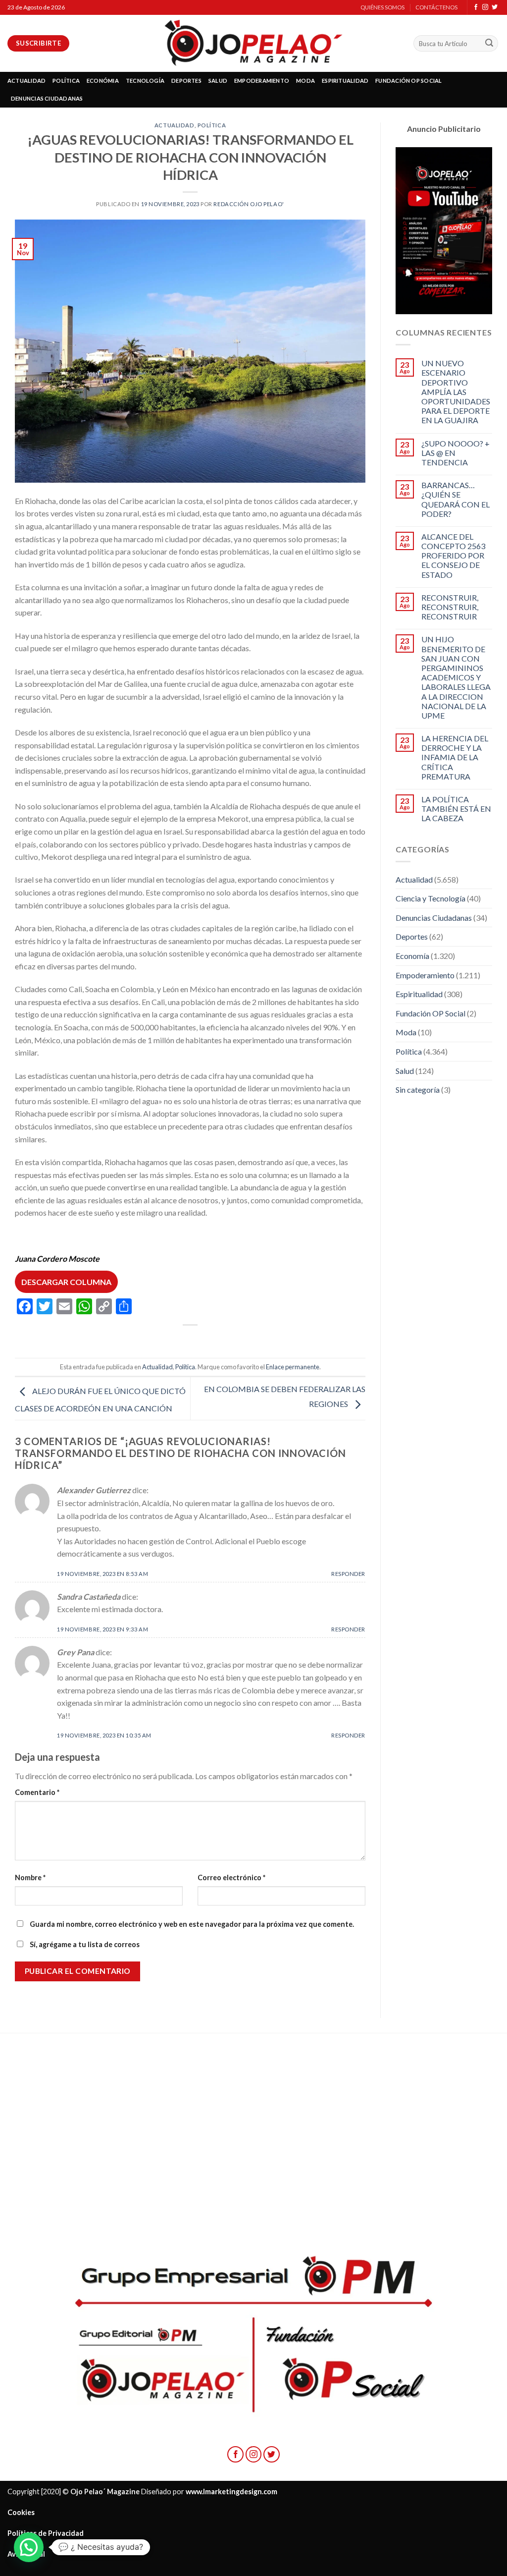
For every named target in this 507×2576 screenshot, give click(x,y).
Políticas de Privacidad (46, 2533)
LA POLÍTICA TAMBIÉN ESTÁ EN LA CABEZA (456, 809)
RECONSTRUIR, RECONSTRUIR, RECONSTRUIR (450, 607)
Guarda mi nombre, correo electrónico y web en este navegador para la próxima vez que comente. (192, 1924)
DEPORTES (186, 81)
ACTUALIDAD (26, 81)
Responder (348, 1574)
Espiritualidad (419, 994)
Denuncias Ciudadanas (434, 918)
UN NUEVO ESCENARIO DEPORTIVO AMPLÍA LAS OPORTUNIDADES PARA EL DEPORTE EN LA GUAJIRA (456, 392)
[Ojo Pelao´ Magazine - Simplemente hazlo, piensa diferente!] (253, 43)
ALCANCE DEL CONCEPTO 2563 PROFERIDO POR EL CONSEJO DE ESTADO (453, 556)
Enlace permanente (293, 1367)
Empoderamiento (425, 975)
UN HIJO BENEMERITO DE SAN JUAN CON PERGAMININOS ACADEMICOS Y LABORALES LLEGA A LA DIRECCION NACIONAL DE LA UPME (456, 677)
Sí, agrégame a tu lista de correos (84, 1944)
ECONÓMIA (103, 81)
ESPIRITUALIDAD (345, 81)
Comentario (37, 1792)
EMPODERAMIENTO (262, 81)
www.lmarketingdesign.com (231, 2492)
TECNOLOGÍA (145, 81)
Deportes (412, 936)
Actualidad (175, 125)
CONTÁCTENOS (436, 7)
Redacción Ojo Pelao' (249, 204)
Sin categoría (418, 1090)
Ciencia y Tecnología (431, 898)
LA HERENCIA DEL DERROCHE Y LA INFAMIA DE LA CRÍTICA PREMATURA (455, 757)
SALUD (218, 81)
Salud (405, 1071)
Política (212, 125)
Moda (406, 1032)
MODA (305, 81)
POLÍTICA (66, 81)
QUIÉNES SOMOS (382, 7)
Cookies (21, 2512)
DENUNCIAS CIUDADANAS (47, 98)
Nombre (30, 1877)
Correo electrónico (231, 1877)
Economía (412, 956)
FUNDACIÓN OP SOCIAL (408, 81)
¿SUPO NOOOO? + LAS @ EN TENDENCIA (456, 453)
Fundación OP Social (431, 1013)
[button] (29, 2547)
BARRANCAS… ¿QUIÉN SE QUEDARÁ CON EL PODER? (456, 499)
